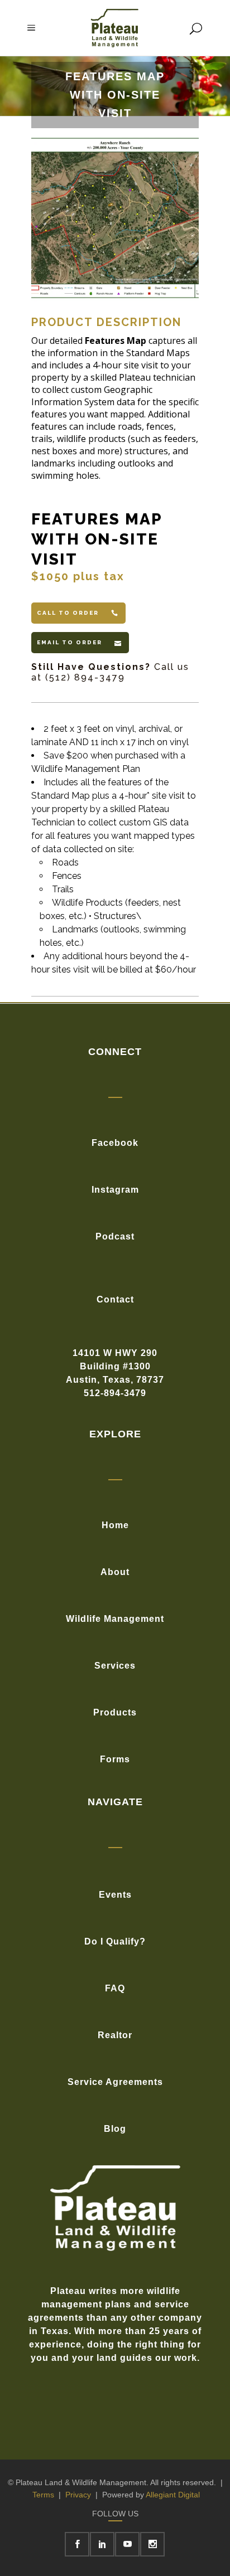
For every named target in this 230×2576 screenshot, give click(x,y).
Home (115, 1525)
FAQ (115, 1988)
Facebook (115, 1143)
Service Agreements (115, 2082)
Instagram (115, 1190)
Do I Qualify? (115, 1941)
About (115, 1572)
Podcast (115, 1236)
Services (115, 1666)
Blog (115, 2129)
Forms (115, 1759)
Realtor (115, 2035)
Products (115, 1712)
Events (115, 1895)
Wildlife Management (115, 1619)
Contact (115, 1299)
